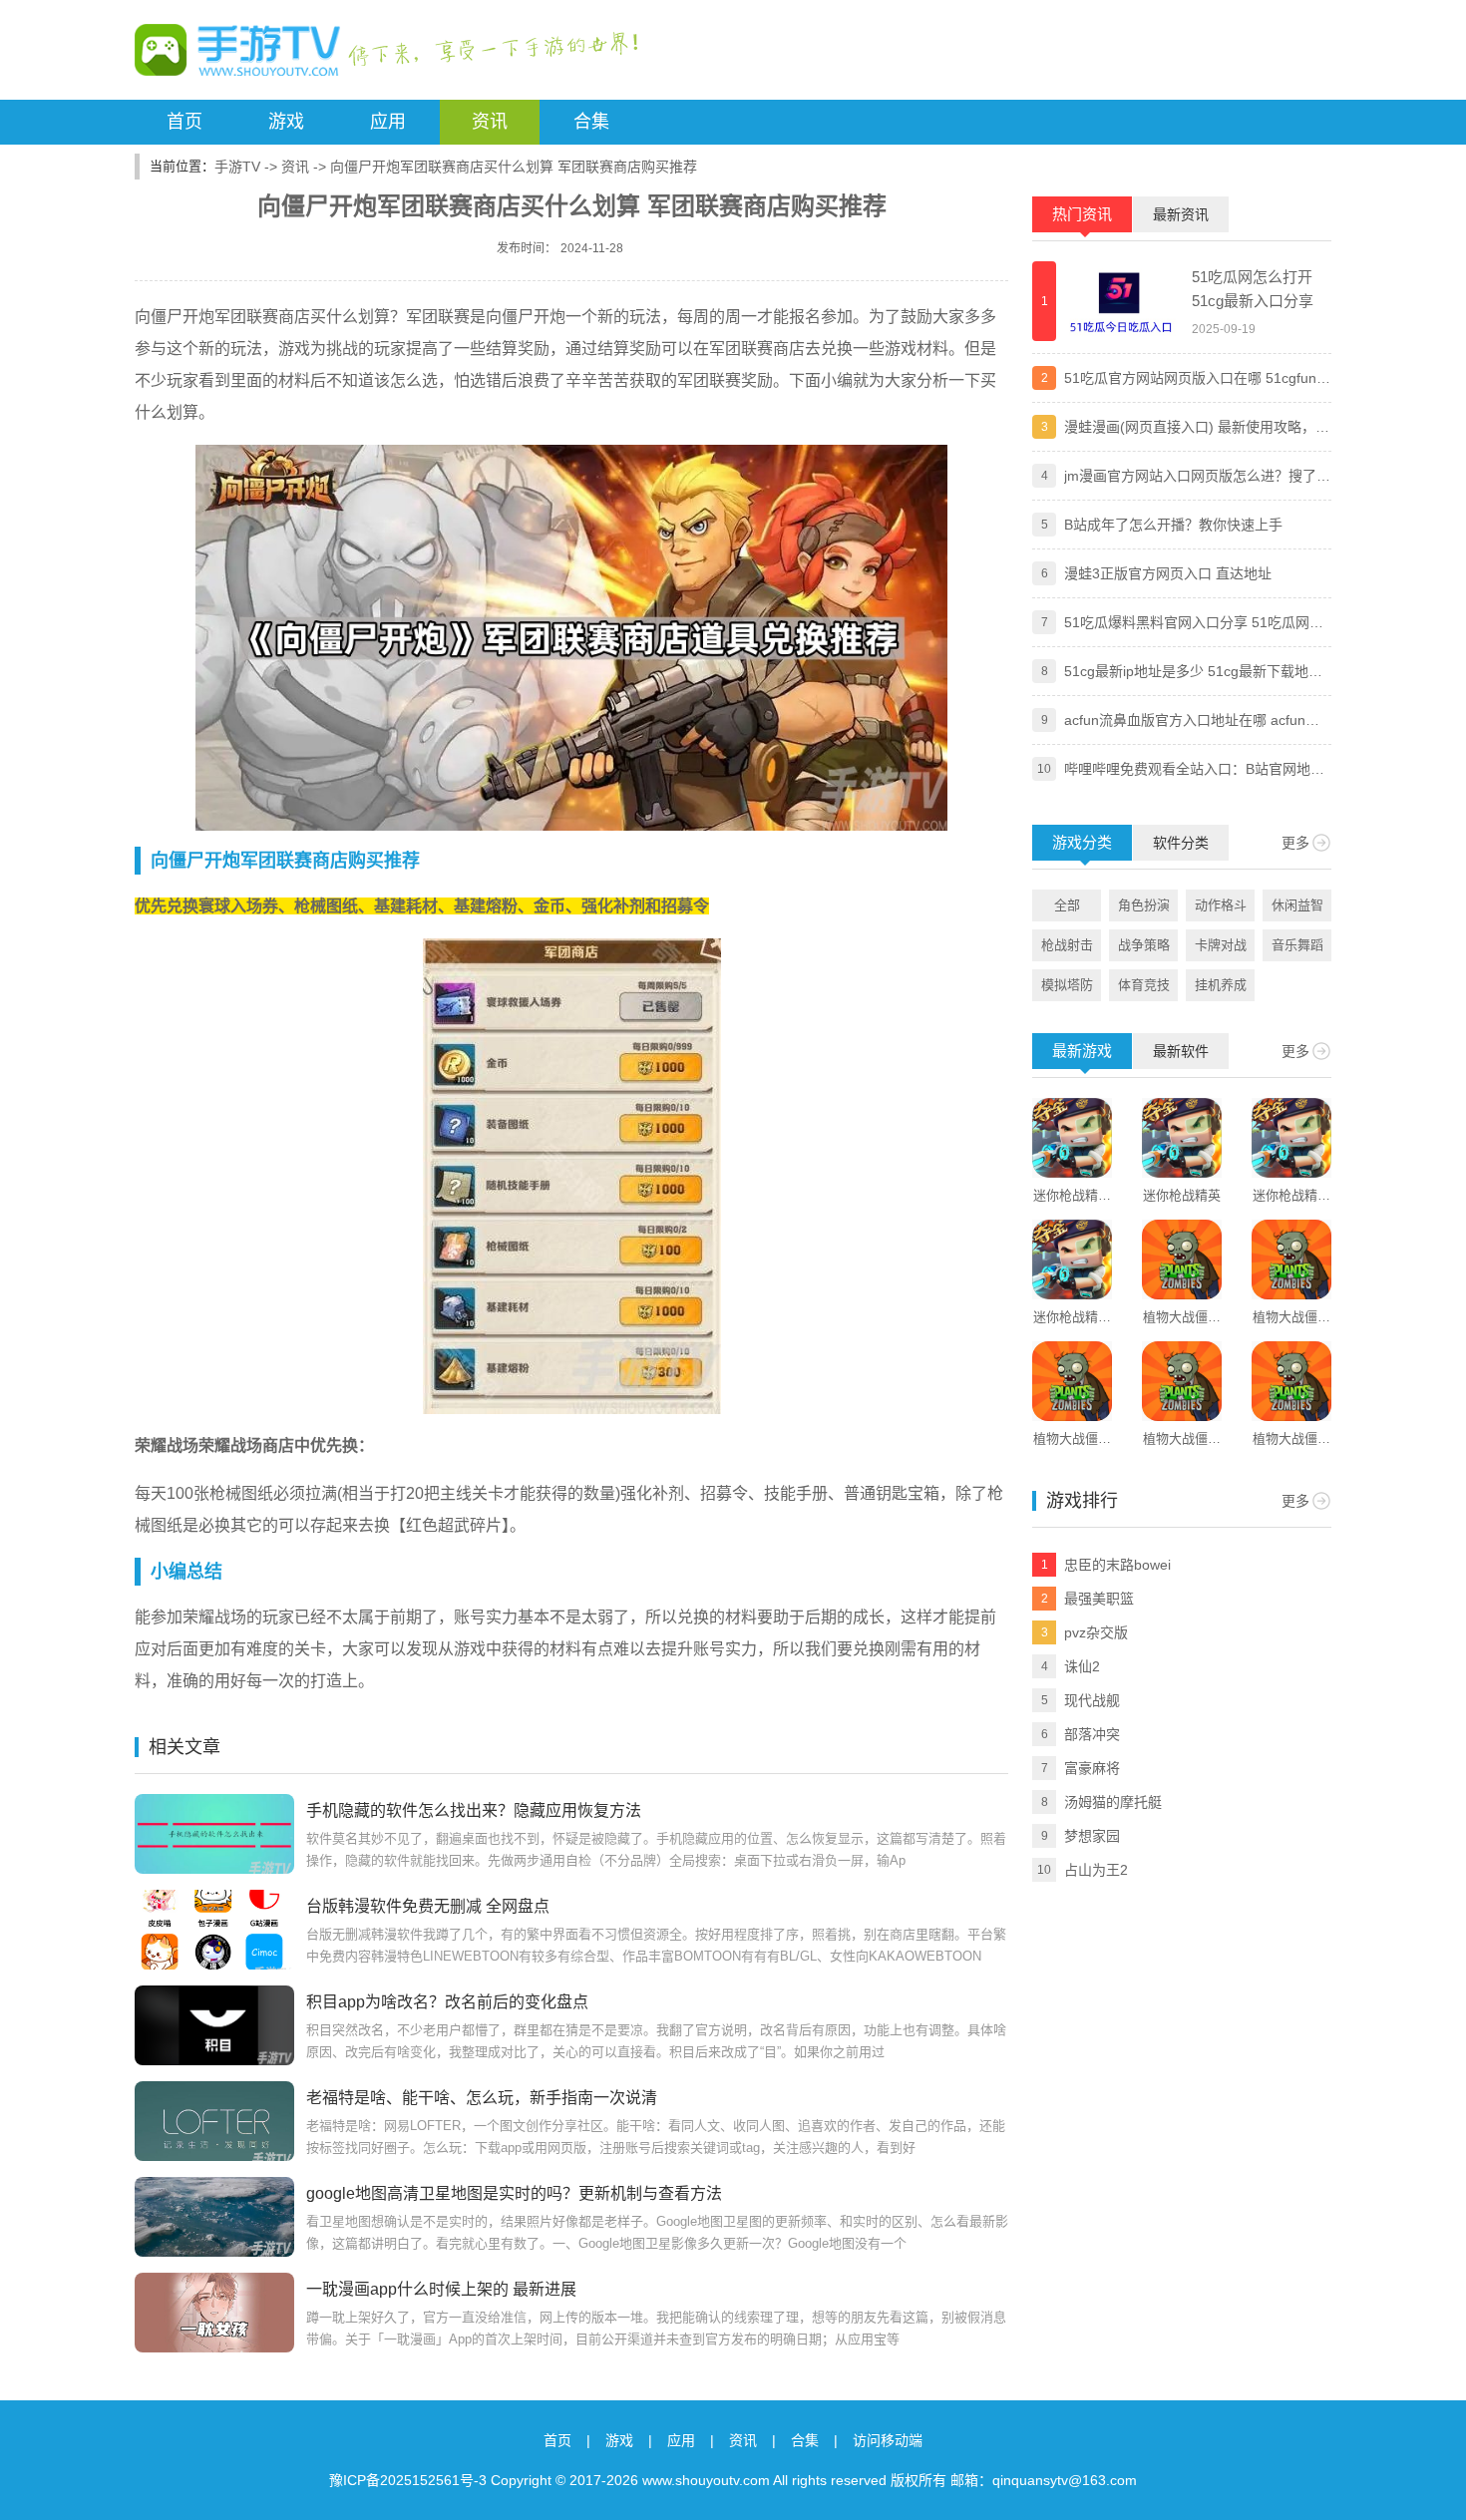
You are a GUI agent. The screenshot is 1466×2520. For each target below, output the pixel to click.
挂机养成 (1221, 985)
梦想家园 (1092, 1836)
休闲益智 (1297, 905)
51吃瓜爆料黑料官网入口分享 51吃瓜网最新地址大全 (1194, 624)
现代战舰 (1092, 1700)
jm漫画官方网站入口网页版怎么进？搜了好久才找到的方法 (1197, 478)
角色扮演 (1144, 905)
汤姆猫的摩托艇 (1113, 1802)
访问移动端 (888, 2440)
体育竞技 (1144, 985)
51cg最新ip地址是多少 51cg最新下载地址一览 (1193, 673)
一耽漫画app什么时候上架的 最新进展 (441, 2289)
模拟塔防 (1067, 985)
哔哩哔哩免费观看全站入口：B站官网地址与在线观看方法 (1194, 771)
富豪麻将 (1092, 1768)
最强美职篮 (1099, 1599)
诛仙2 (1082, 1666)
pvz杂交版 (1096, 1632)
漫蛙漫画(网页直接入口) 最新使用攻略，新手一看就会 (1197, 429)
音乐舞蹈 (1297, 945)
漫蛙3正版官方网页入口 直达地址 (1168, 573)
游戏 (286, 122)
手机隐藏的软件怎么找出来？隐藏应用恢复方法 (474, 1810)
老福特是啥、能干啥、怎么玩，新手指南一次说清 (482, 2098)
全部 (1067, 905)
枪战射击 (1067, 945)
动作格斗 (1221, 905)
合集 (591, 122)
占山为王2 (1096, 1870)
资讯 (490, 122)
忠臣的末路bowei (1117, 1565)
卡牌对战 (1221, 945)
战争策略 (1144, 945)
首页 (184, 122)
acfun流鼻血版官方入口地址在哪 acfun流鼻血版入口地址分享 (1192, 722)
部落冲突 (1092, 1734)
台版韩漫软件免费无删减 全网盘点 (428, 1906)
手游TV (237, 167)
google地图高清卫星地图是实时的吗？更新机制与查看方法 (514, 2193)
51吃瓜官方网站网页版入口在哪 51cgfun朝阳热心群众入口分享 (1197, 380)
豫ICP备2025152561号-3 (408, 2480)
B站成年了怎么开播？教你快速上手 (1173, 525)
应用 (388, 122)
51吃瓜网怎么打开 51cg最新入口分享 (1253, 289)
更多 (1295, 843)
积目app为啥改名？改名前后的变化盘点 (447, 2002)
